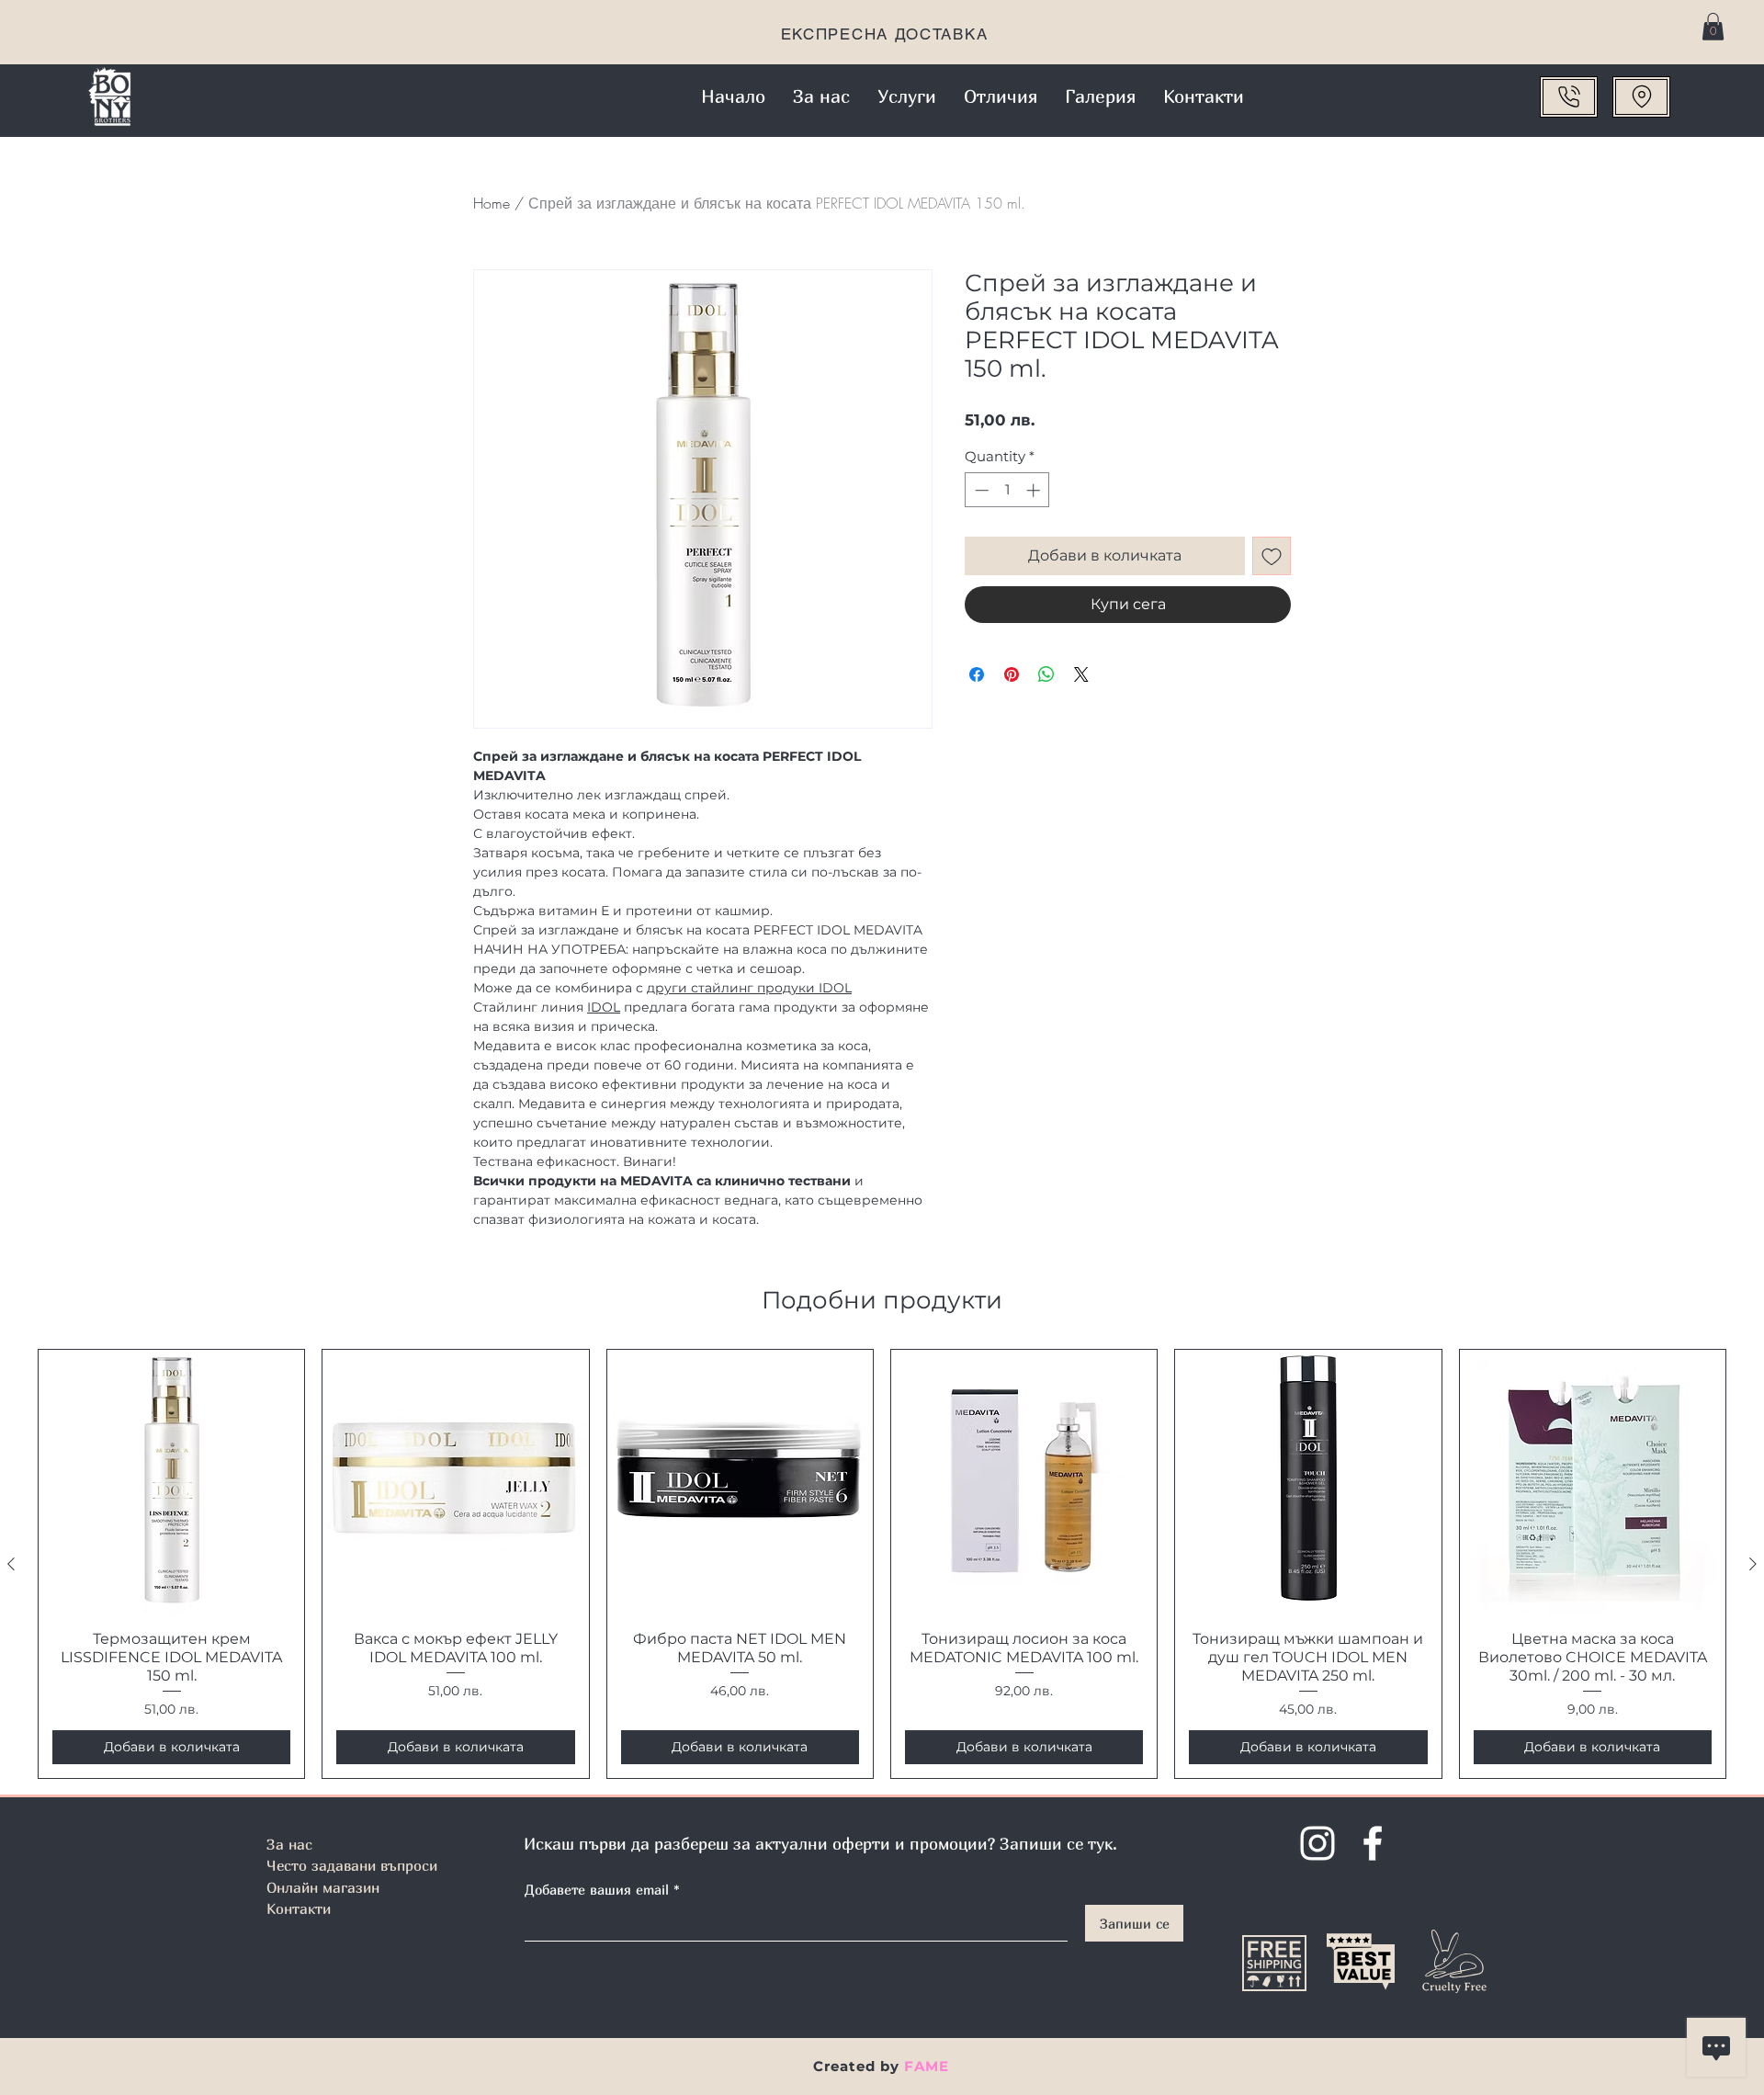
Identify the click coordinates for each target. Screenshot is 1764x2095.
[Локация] (1641, 97)
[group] (882, 1564)
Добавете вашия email (597, 1890)
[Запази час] (1569, 97)
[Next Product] (1753, 1564)
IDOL (604, 1007)
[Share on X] (1081, 674)
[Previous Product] (11, 1564)
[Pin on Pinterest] (1012, 674)
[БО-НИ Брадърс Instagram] (1317, 1843)
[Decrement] (980, 490)
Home (492, 203)
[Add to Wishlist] (1272, 556)
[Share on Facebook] (977, 674)
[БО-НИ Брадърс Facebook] (1373, 1843)
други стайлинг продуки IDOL (749, 988)
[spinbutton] (1007, 490)
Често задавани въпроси (352, 1865)
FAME (927, 2066)
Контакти (299, 1908)
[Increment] (1035, 490)
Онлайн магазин (323, 1887)
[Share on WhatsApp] (1046, 674)
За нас (289, 1844)
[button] (1713, 27)
